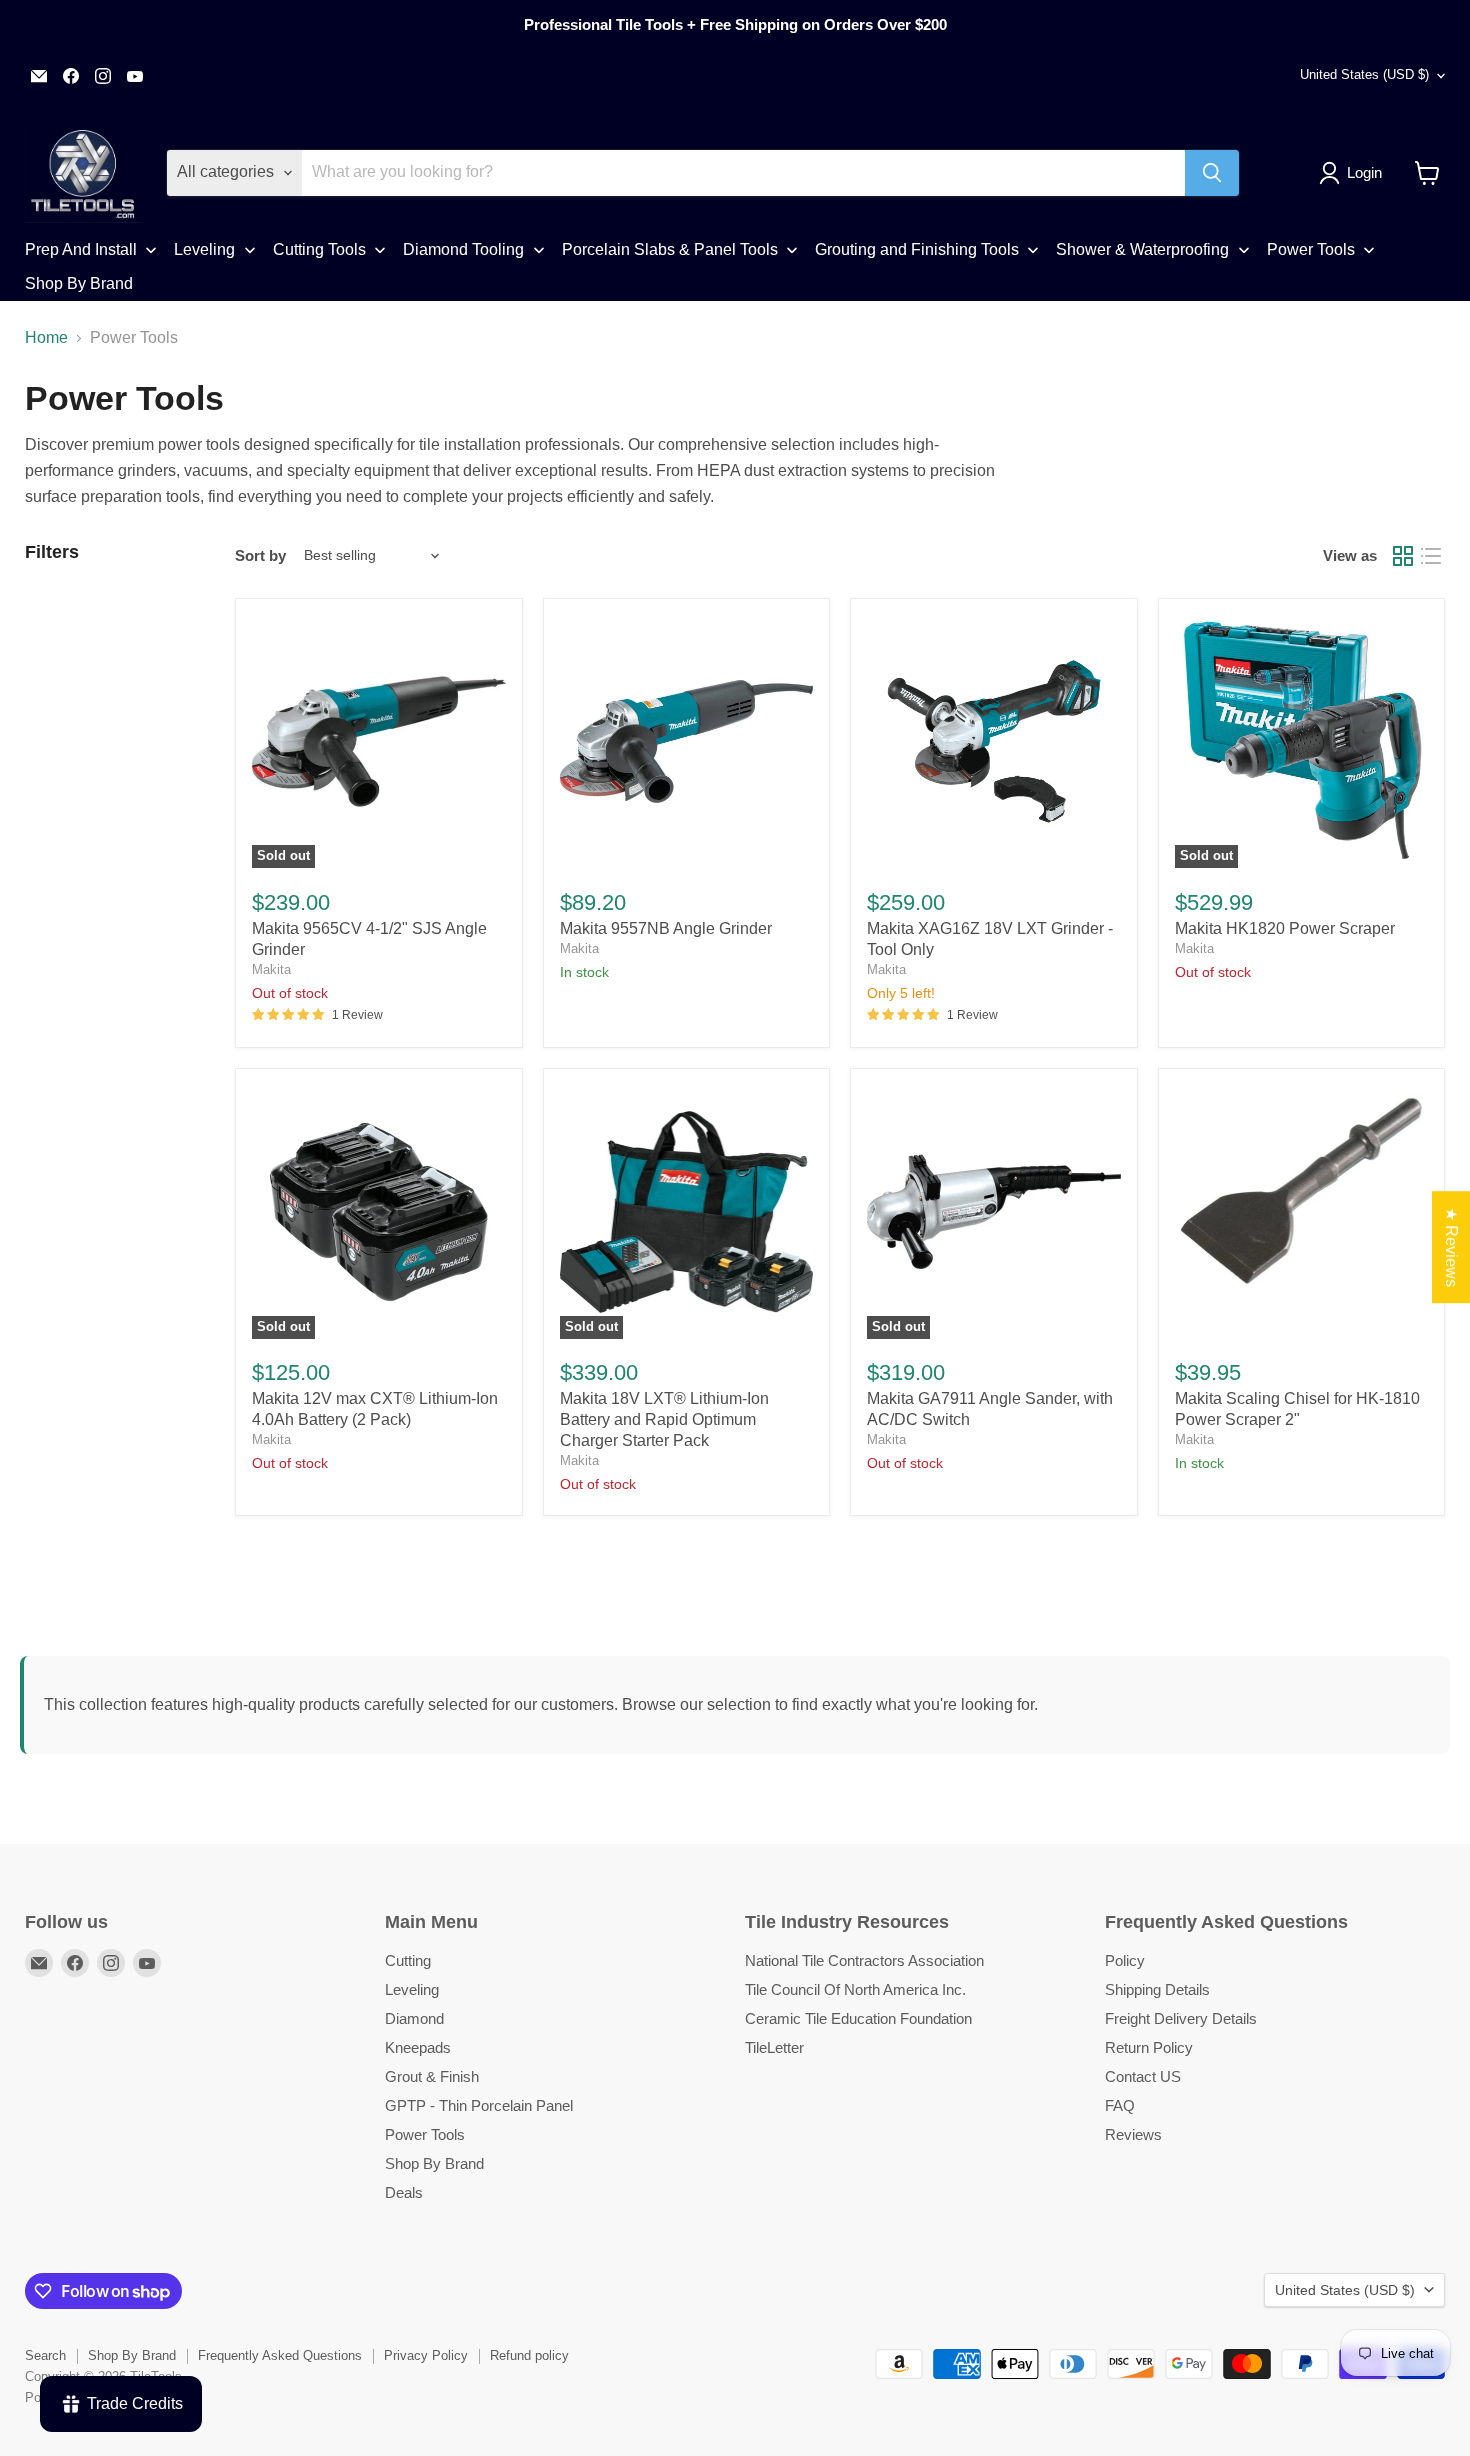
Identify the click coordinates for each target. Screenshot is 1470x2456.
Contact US (1143, 2076)
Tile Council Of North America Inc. (855, 1989)
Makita (271, 969)
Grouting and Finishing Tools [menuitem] (917, 249)
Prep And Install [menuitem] (81, 249)
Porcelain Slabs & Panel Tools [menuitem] (670, 249)
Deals (404, 2192)
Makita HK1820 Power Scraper (1285, 928)
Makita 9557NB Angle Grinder (666, 928)
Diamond (414, 2018)
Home (46, 337)
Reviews (1133, 2134)
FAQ (1120, 2105)
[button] (1354, 173)
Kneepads (418, 2047)
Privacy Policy (426, 2355)
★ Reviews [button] (1451, 1247)
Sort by (260, 555)
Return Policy (1149, 2047)
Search (45, 2355)
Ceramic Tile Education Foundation (858, 2018)
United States (1364, 74)
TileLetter (774, 2047)
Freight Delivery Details (1181, 2018)
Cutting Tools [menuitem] (319, 249)
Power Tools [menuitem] (1311, 249)
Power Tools (425, 2134)
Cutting (408, 1960)
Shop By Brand (434, 2163)
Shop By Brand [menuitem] (79, 283)
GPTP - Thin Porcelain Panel (479, 2105)
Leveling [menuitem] (204, 249)
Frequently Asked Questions (280, 2355)
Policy (1125, 1960)
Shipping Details (1157, 1989)
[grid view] (1403, 556)
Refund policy (529, 2355)
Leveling (412, 1989)
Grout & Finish (432, 2076)
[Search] (1212, 173)
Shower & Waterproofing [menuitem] (1142, 249)
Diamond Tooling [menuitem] (463, 249)
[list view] (1431, 556)
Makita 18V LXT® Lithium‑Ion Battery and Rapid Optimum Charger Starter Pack (664, 1419)
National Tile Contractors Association (864, 1960)
